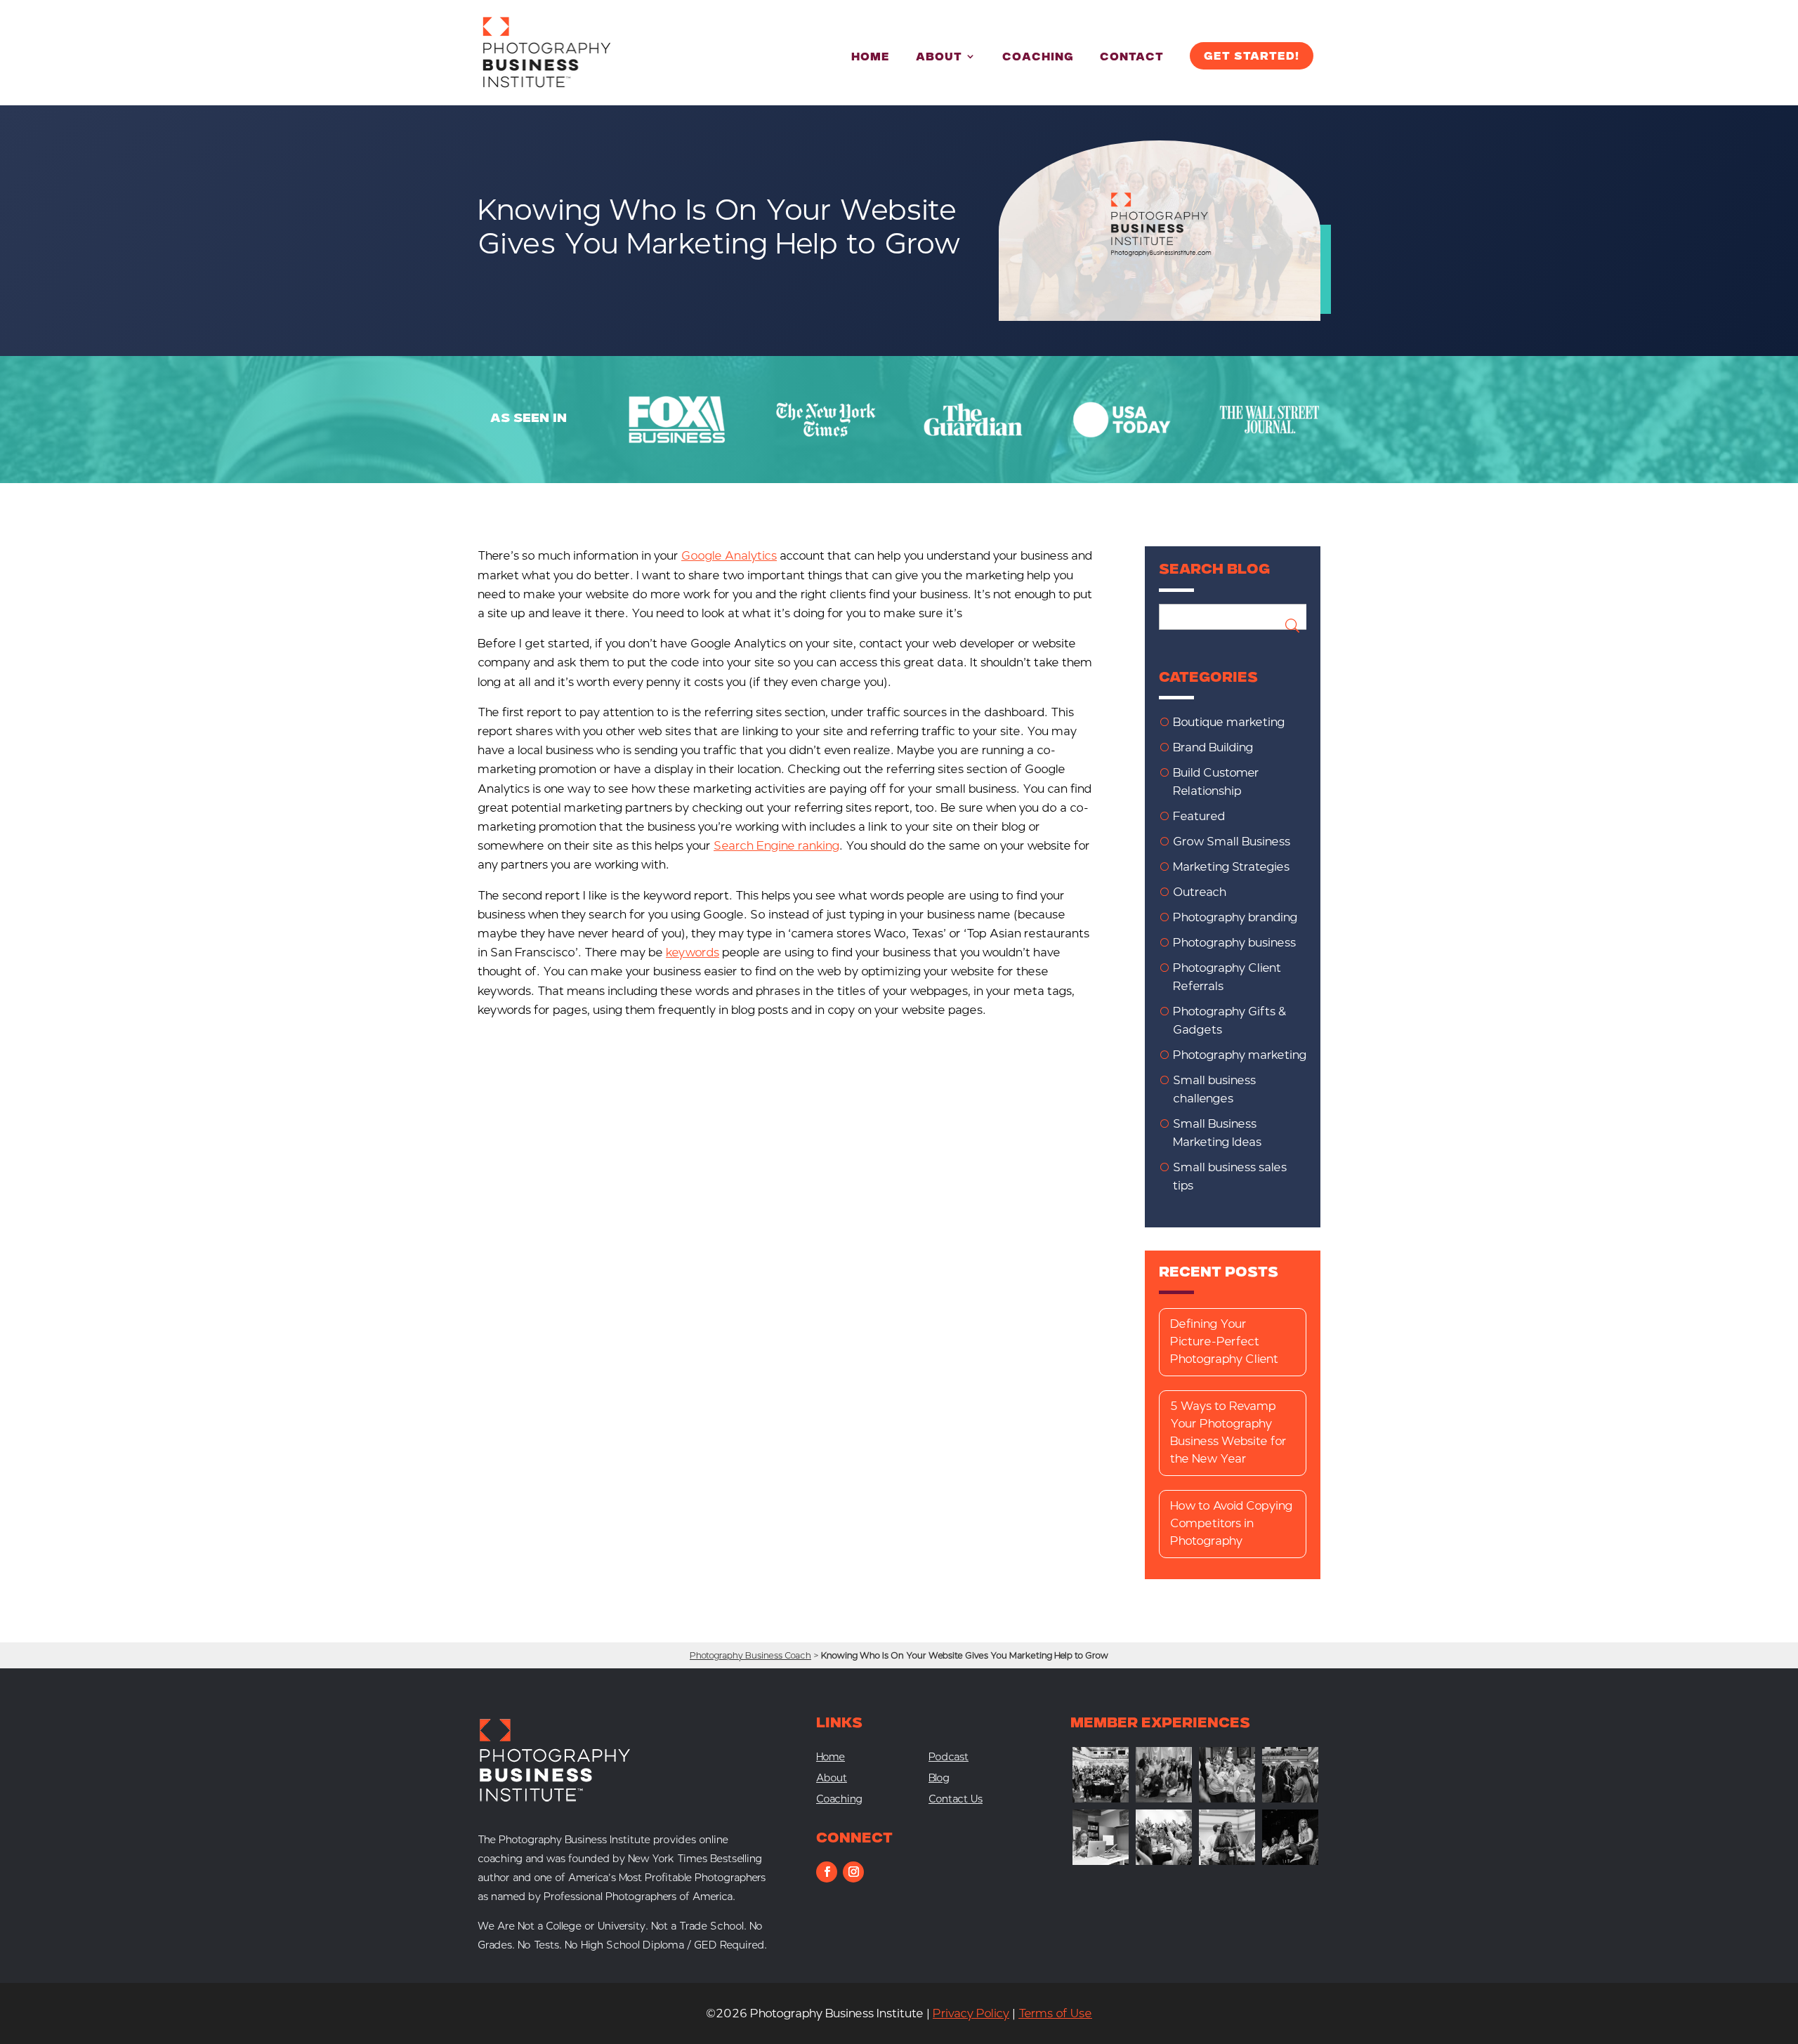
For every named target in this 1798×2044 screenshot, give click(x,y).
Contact (1132, 58)
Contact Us (956, 1800)
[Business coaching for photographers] (1101, 1799)
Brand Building (1213, 747)
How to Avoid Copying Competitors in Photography (1231, 1523)
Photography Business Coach (750, 1655)
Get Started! (1252, 57)
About (939, 58)
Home (871, 58)
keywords (693, 952)
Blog (939, 1779)
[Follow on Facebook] (827, 1872)
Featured (1199, 816)
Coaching (1038, 58)
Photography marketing (1240, 1055)
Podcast (949, 1758)
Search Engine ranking (776, 846)
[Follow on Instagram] (853, 1872)
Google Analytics (729, 556)
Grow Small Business (1232, 842)
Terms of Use (1055, 2013)
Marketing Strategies (1231, 867)
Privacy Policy (971, 2013)
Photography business (1234, 943)
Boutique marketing (1229, 722)
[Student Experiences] (1101, 1861)
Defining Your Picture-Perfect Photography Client (1224, 1341)
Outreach (1200, 892)
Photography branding (1235, 917)
